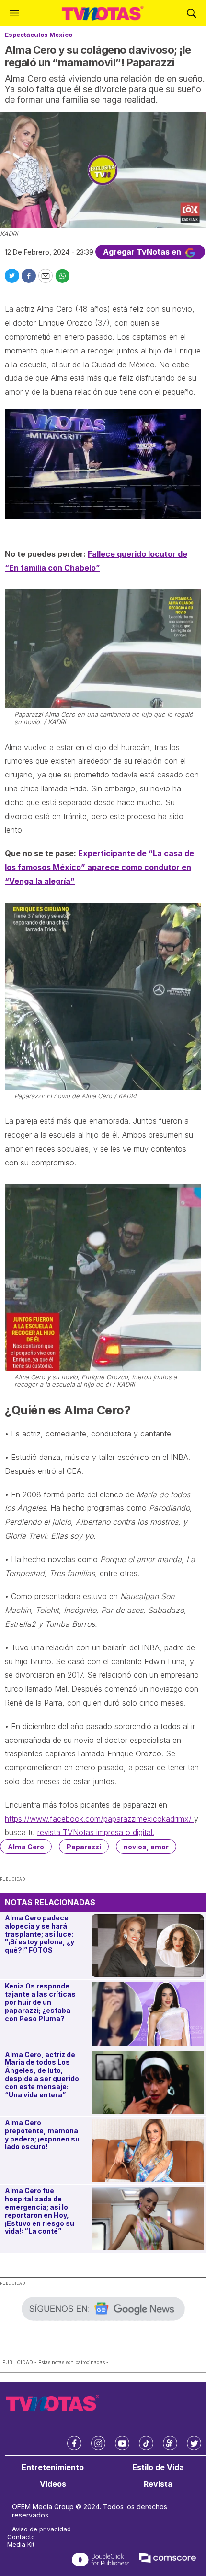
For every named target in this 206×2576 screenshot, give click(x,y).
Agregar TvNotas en (143, 252)
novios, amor (146, 1847)
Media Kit (21, 2545)
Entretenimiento (53, 2467)
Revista (158, 2484)
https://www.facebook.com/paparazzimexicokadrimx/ (99, 1819)
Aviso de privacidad (41, 2529)
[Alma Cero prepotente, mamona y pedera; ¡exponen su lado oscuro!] (148, 2150)
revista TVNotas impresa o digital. (96, 1832)
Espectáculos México (39, 35)
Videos (53, 2484)
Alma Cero (26, 1847)
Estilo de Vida (158, 2467)
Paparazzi (84, 1847)
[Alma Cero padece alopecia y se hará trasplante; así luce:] (148, 1946)
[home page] (103, 13)
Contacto (21, 2537)
